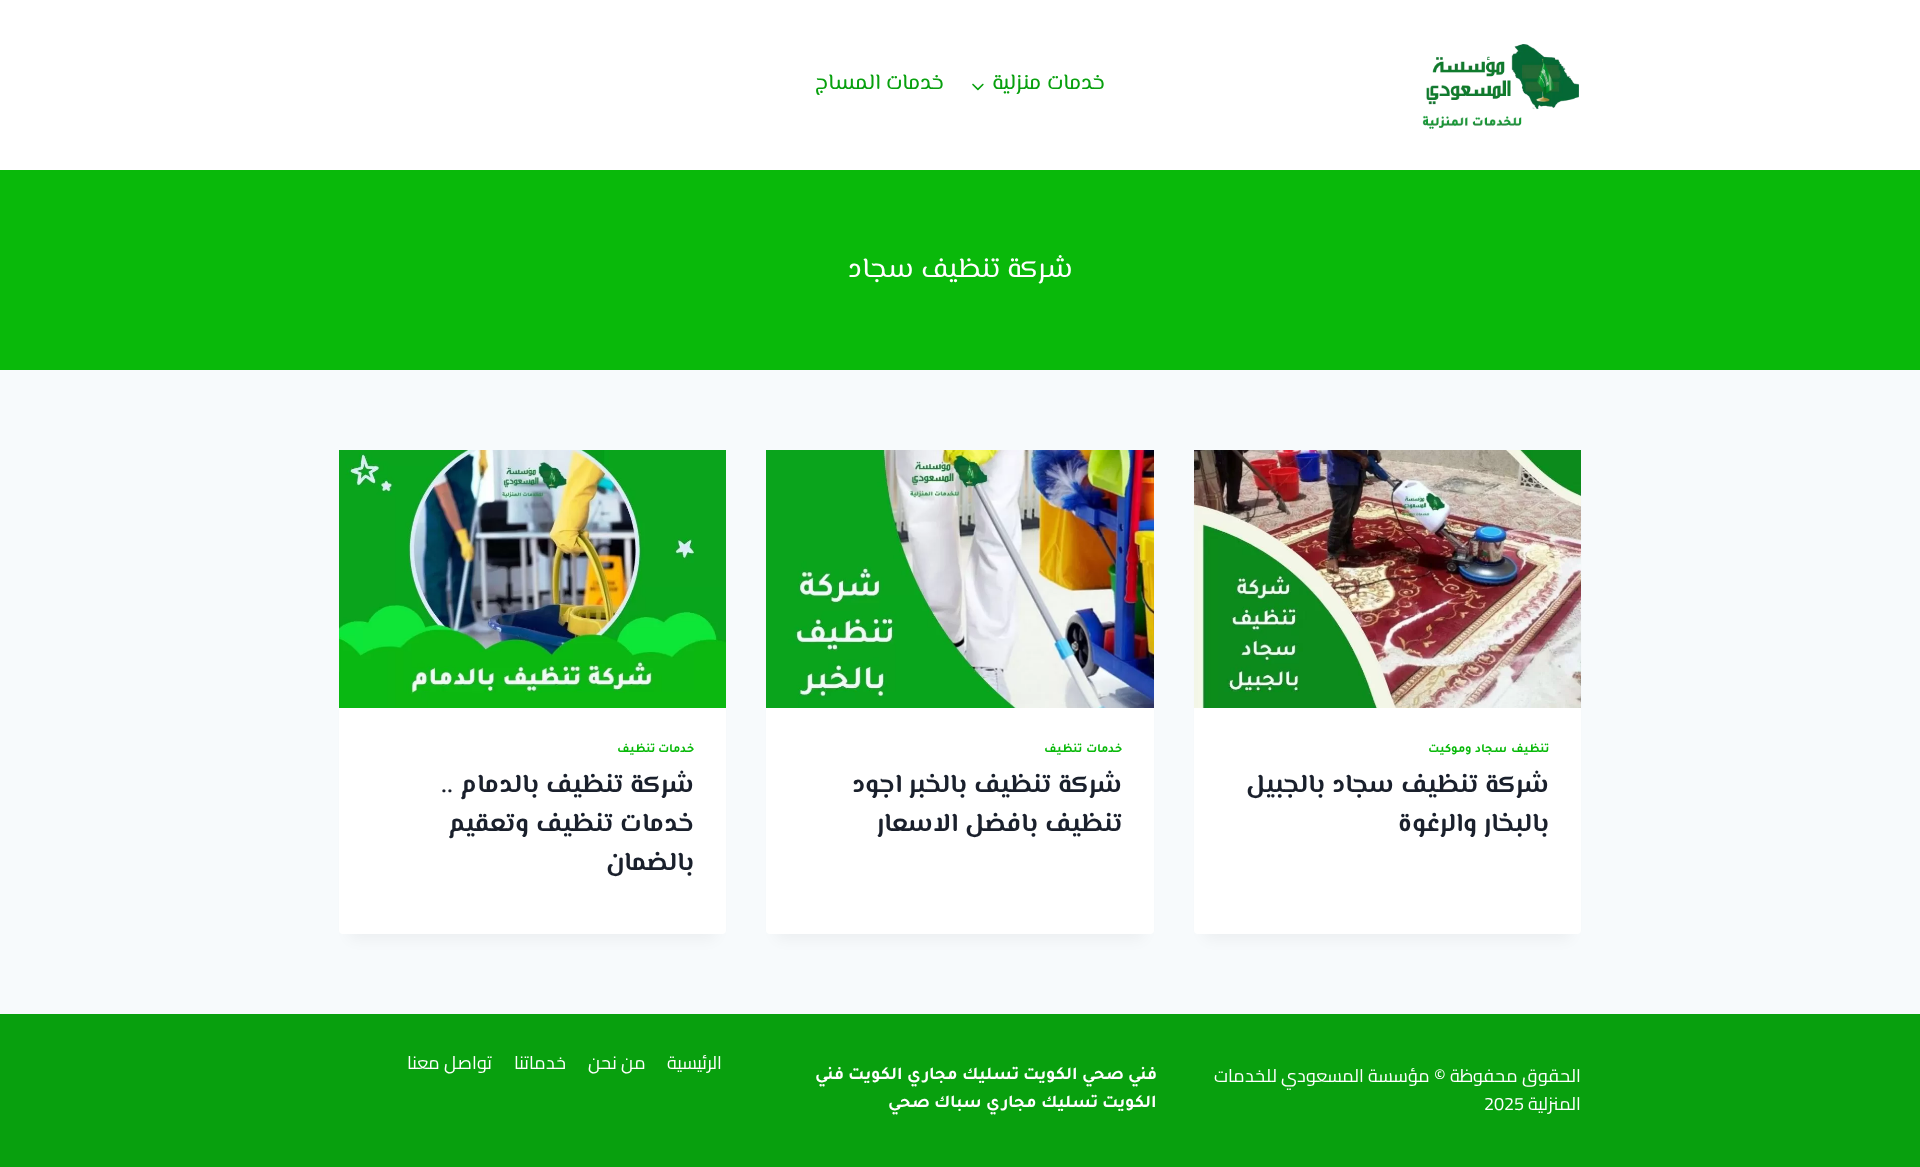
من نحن (617, 1062)
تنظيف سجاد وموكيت (1488, 750)
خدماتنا (540, 1062)
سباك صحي (935, 1104)
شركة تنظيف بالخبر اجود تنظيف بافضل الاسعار (987, 805)
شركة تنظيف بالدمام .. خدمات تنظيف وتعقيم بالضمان (567, 825)
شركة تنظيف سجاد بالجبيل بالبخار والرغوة (1397, 805)
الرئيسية (694, 1062)
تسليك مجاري (1042, 1104)
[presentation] (1387, 579)
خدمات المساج (879, 84)
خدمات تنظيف (1083, 750)
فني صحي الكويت (1090, 1076)
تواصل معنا (449, 1062)
